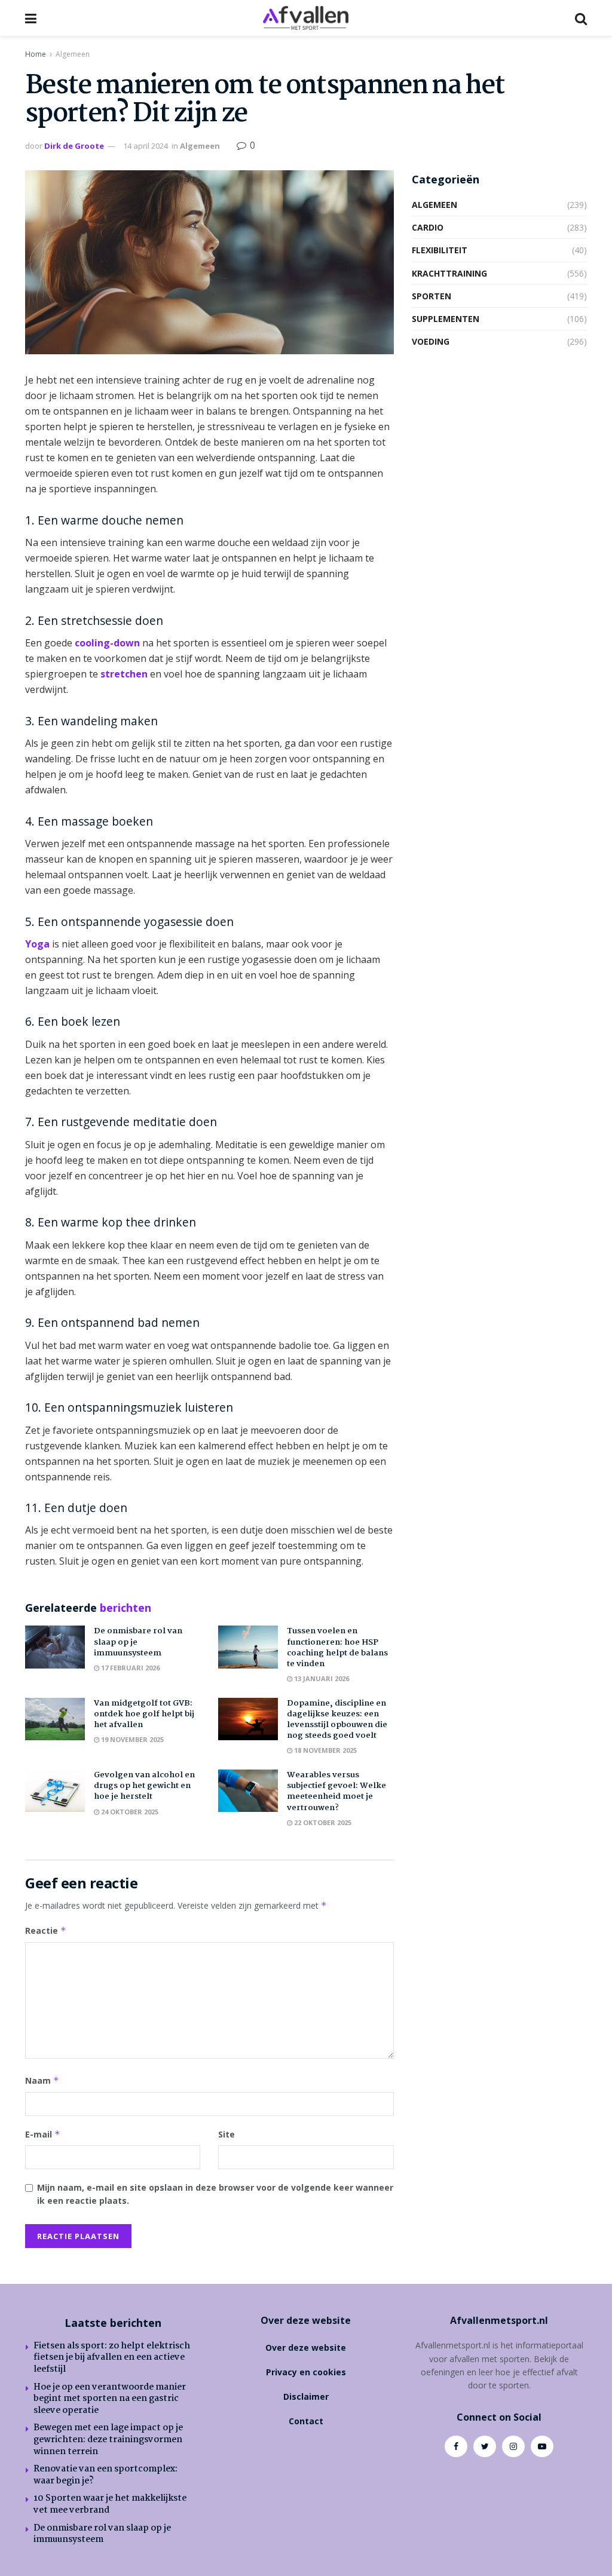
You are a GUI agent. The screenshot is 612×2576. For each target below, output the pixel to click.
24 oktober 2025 (129, 1812)
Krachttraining (449, 273)
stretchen (124, 674)
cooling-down (107, 643)
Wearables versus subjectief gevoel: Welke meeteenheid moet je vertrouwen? (336, 1791)
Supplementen (446, 319)
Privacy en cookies (306, 2372)
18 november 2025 (325, 1750)
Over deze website (306, 2347)
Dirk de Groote (74, 146)
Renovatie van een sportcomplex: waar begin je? (105, 2475)
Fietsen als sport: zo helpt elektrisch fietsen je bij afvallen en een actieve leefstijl (112, 2358)
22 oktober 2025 (322, 1822)
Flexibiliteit (440, 250)
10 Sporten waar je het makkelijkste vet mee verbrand (110, 2504)
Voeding (431, 341)
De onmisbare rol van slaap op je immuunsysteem (102, 2534)
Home (36, 54)
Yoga (37, 944)
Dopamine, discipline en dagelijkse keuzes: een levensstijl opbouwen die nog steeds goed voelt (337, 1720)
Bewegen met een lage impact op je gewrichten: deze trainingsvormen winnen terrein (108, 2439)
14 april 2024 (146, 146)
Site (227, 2134)
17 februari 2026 (129, 1668)
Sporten (432, 296)
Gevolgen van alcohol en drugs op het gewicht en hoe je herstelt (144, 1786)
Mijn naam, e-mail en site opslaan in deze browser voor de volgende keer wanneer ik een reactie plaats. (215, 2194)
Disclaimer (306, 2396)
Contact (306, 2421)
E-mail (43, 2134)
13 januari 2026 (321, 1678)
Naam (42, 2080)
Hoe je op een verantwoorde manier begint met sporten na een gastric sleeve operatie (110, 2399)
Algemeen (73, 54)
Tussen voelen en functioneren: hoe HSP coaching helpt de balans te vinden (337, 1647)
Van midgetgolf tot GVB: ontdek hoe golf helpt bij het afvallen (144, 1714)
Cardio (428, 227)
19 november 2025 (131, 1739)
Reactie (46, 1931)
